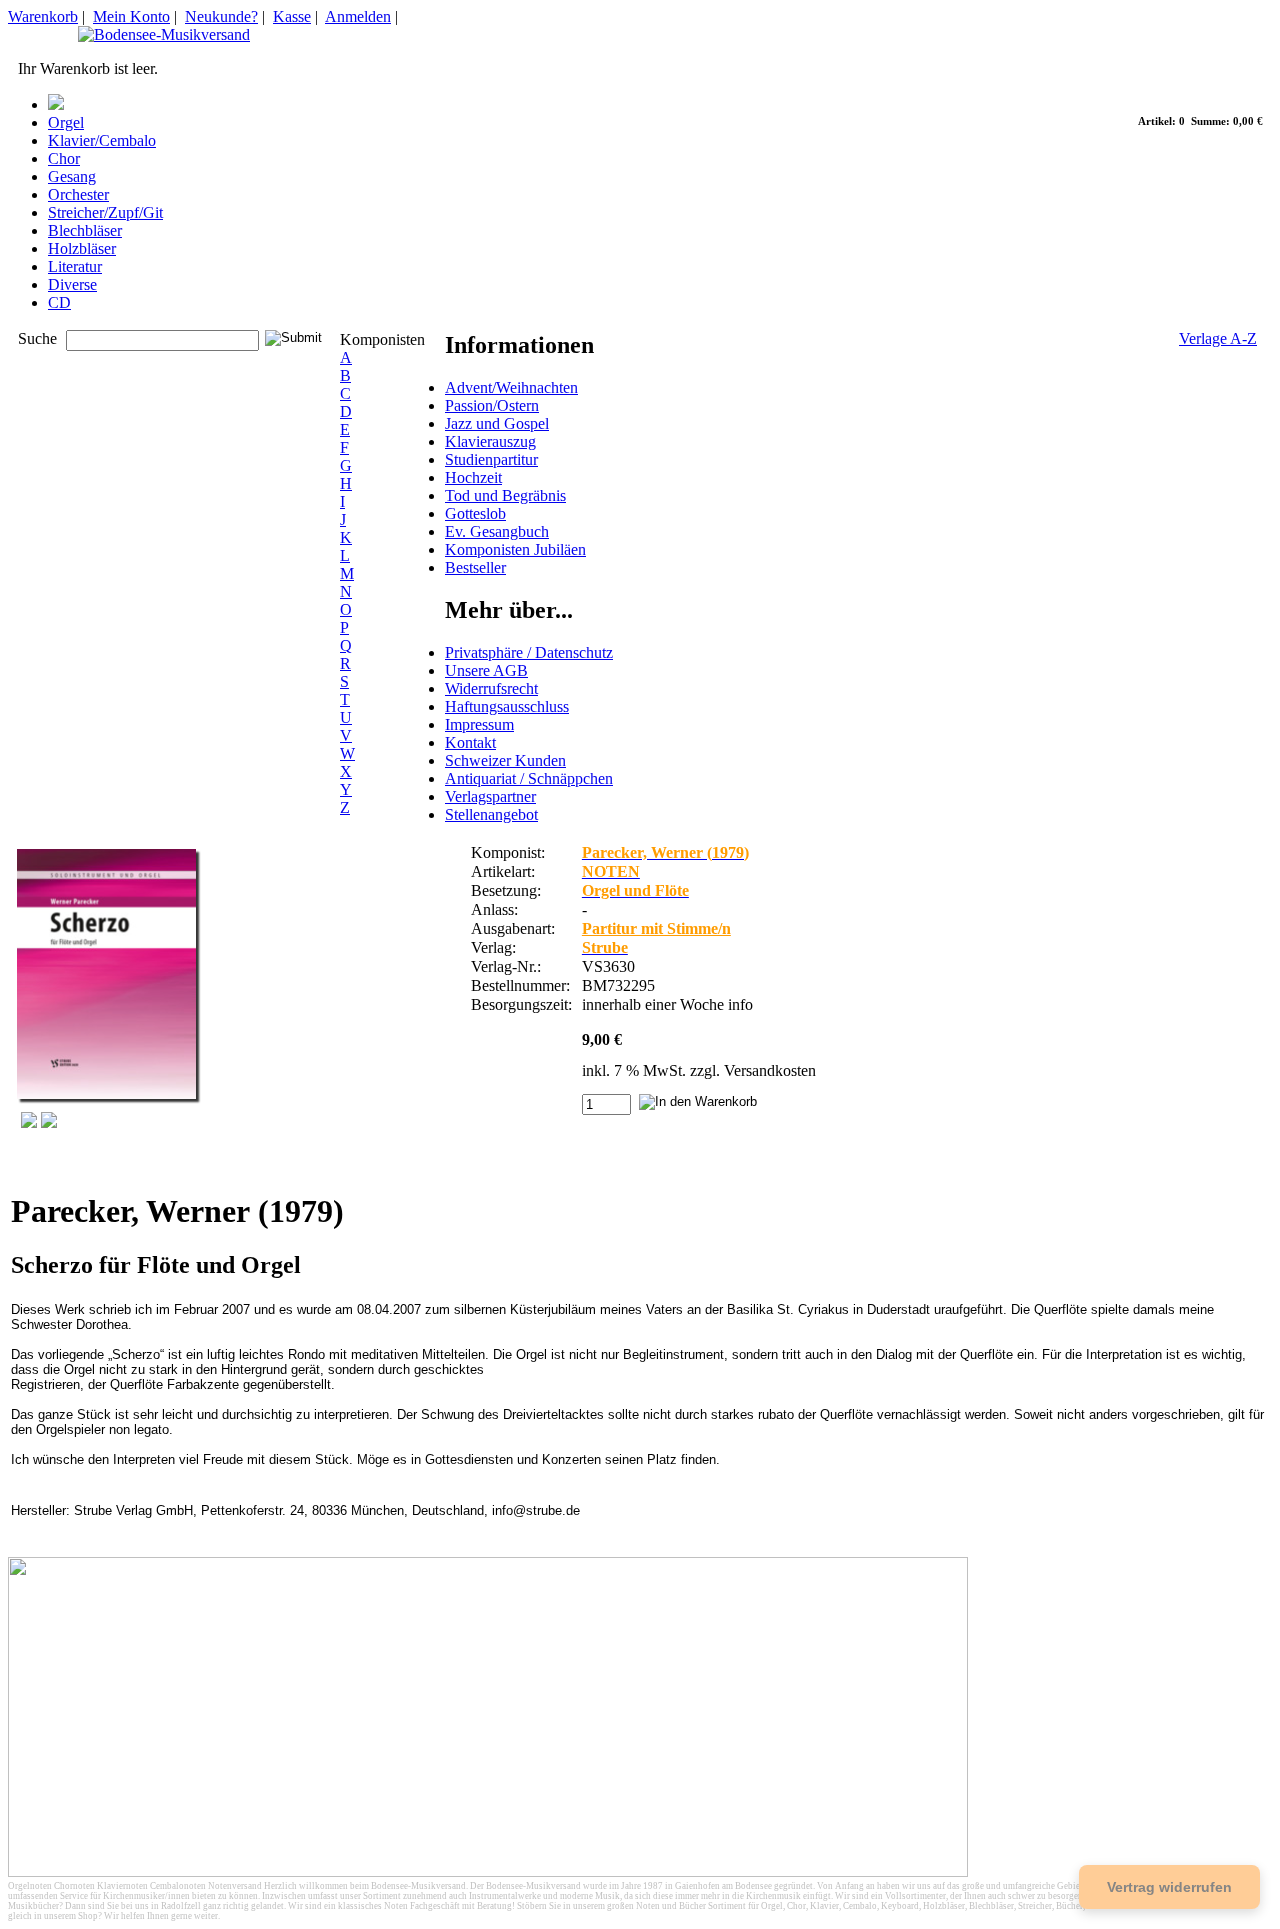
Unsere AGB (486, 670)
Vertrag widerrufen (1169, 1887)
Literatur (75, 266)
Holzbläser (82, 248)
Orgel (66, 122)
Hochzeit (473, 477)
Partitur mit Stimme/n (656, 928)
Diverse (72, 284)
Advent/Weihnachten (511, 387)
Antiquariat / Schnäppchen (529, 778)
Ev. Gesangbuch (497, 531)
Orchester (78, 194)
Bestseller (475, 567)
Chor (64, 158)
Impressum (479, 724)
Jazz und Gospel (497, 423)
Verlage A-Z (1218, 338)
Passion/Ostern (492, 405)
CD (59, 302)
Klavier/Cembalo (102, 140)
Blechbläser (85, 230)
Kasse (292, 16)
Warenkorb (43, 16)
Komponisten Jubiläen (515, 549)
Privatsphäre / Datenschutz (529, 652)
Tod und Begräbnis (505, 495)
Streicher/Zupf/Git (105, 212)
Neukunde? (221, 16)
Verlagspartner (490, 796)
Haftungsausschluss (507, 706)
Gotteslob (475, 513)
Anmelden (358, 16)
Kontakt (470, 742)
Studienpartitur (491, 459)
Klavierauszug (490, 441)
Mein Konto (131, 16)
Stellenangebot (491, 814)
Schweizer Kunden (505, 760)
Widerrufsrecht (491, 688)
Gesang (72, 176)
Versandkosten (770, 1070)
